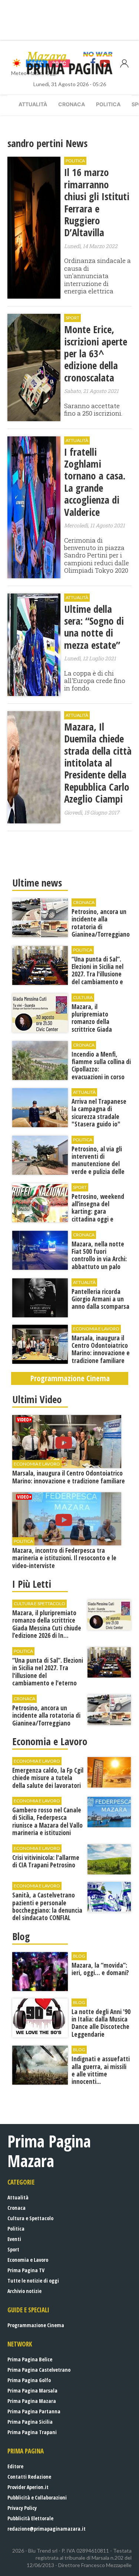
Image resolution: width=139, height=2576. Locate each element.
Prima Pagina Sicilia (30, 2422)
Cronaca (72, 104)
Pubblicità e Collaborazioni (37, 2497)
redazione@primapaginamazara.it (47, 2529)
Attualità (33, 104)
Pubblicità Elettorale (30, 2518)
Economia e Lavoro (28, 2260)
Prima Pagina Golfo (29, 2380)
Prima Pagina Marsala (32, 2390)
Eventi (14, 2239)
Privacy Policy (22, 2508)
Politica (108, 104)
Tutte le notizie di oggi (33, 2281)
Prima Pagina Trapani (32, 2432)
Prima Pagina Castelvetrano (39, 2370)
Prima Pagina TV (26, 2270)
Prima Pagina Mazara (32, 2401)
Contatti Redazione (29, 2477)
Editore (15, 2466)
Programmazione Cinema (36, 2325)
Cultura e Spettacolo (30, 2218)
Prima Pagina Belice (30, 2359)
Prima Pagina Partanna (34, 2411)
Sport (13, 2249)
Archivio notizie (24, 2291)
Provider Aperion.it (28, 2487)
